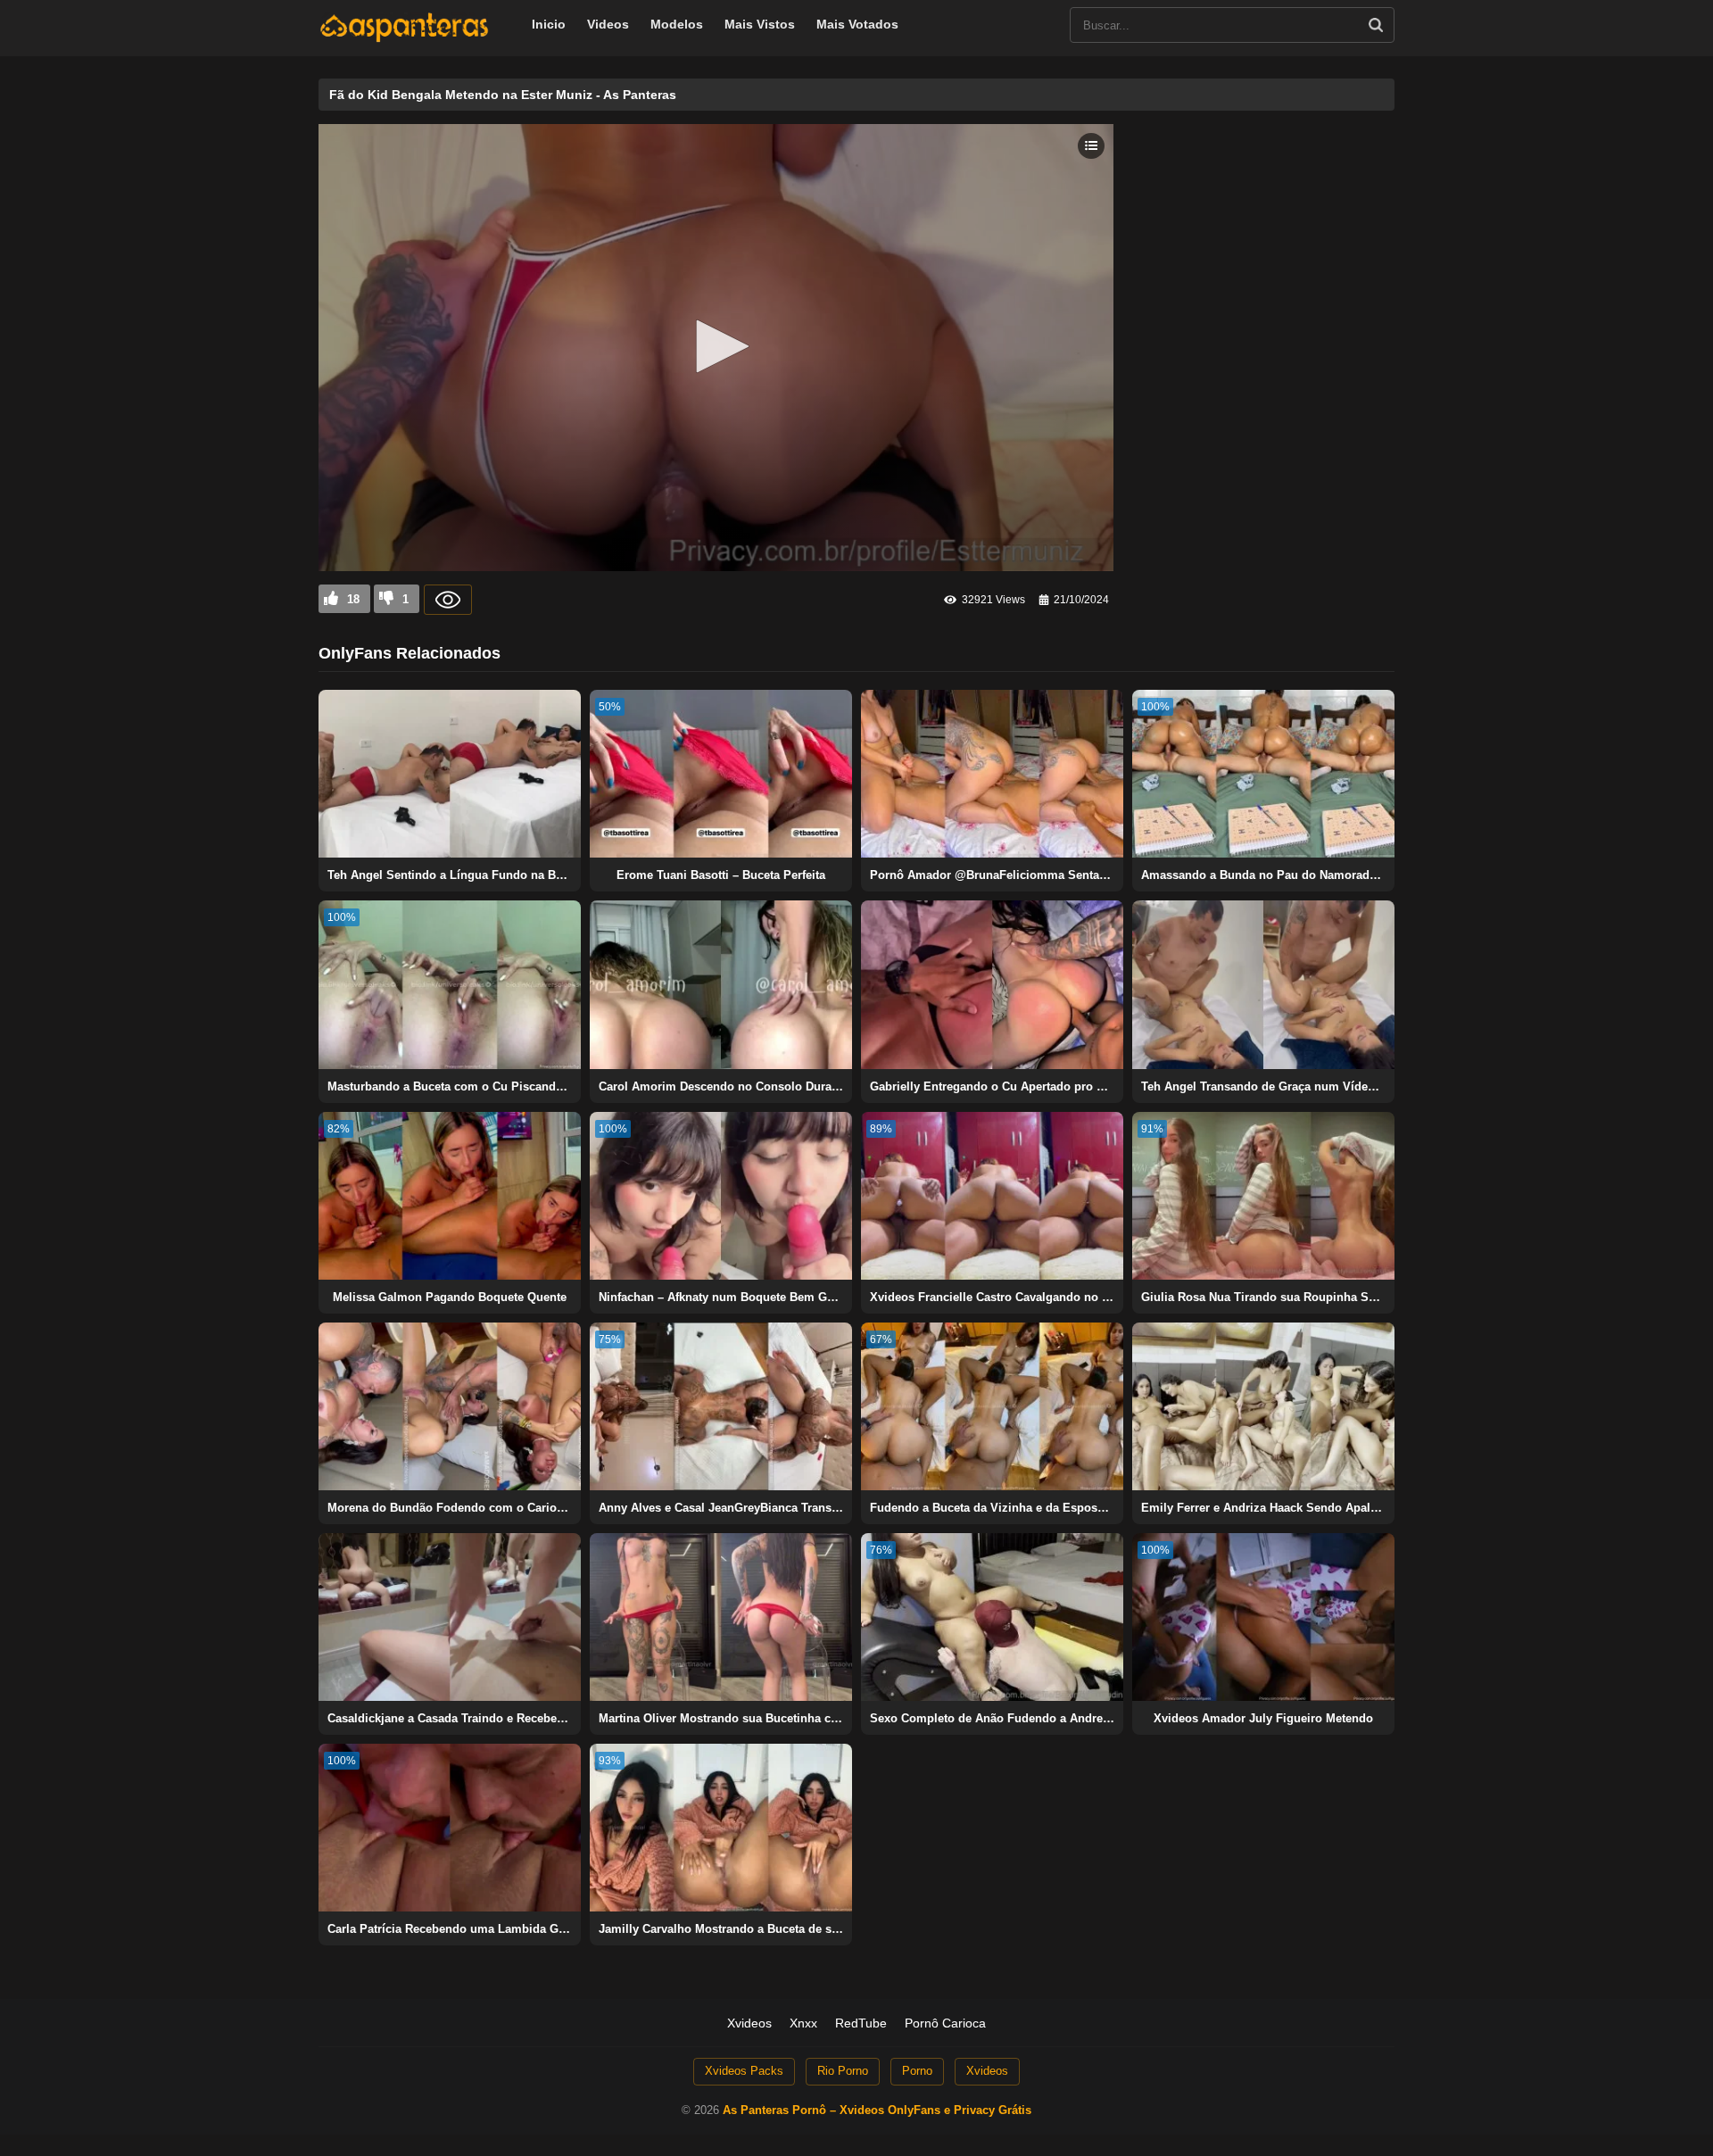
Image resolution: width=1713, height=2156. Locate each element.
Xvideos (749, 2023)
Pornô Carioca (945, 2023)
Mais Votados (857, 24)
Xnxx (803, 2023)
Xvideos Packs (744, 2071)
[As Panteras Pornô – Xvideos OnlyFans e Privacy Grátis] (404, 38)
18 (353, 599)
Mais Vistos (760, 24)
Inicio (549, 24)
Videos (608, 24)
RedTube (861, 2023)
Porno (917, 2071)
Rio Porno (843, 2071)
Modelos (677, 24)
